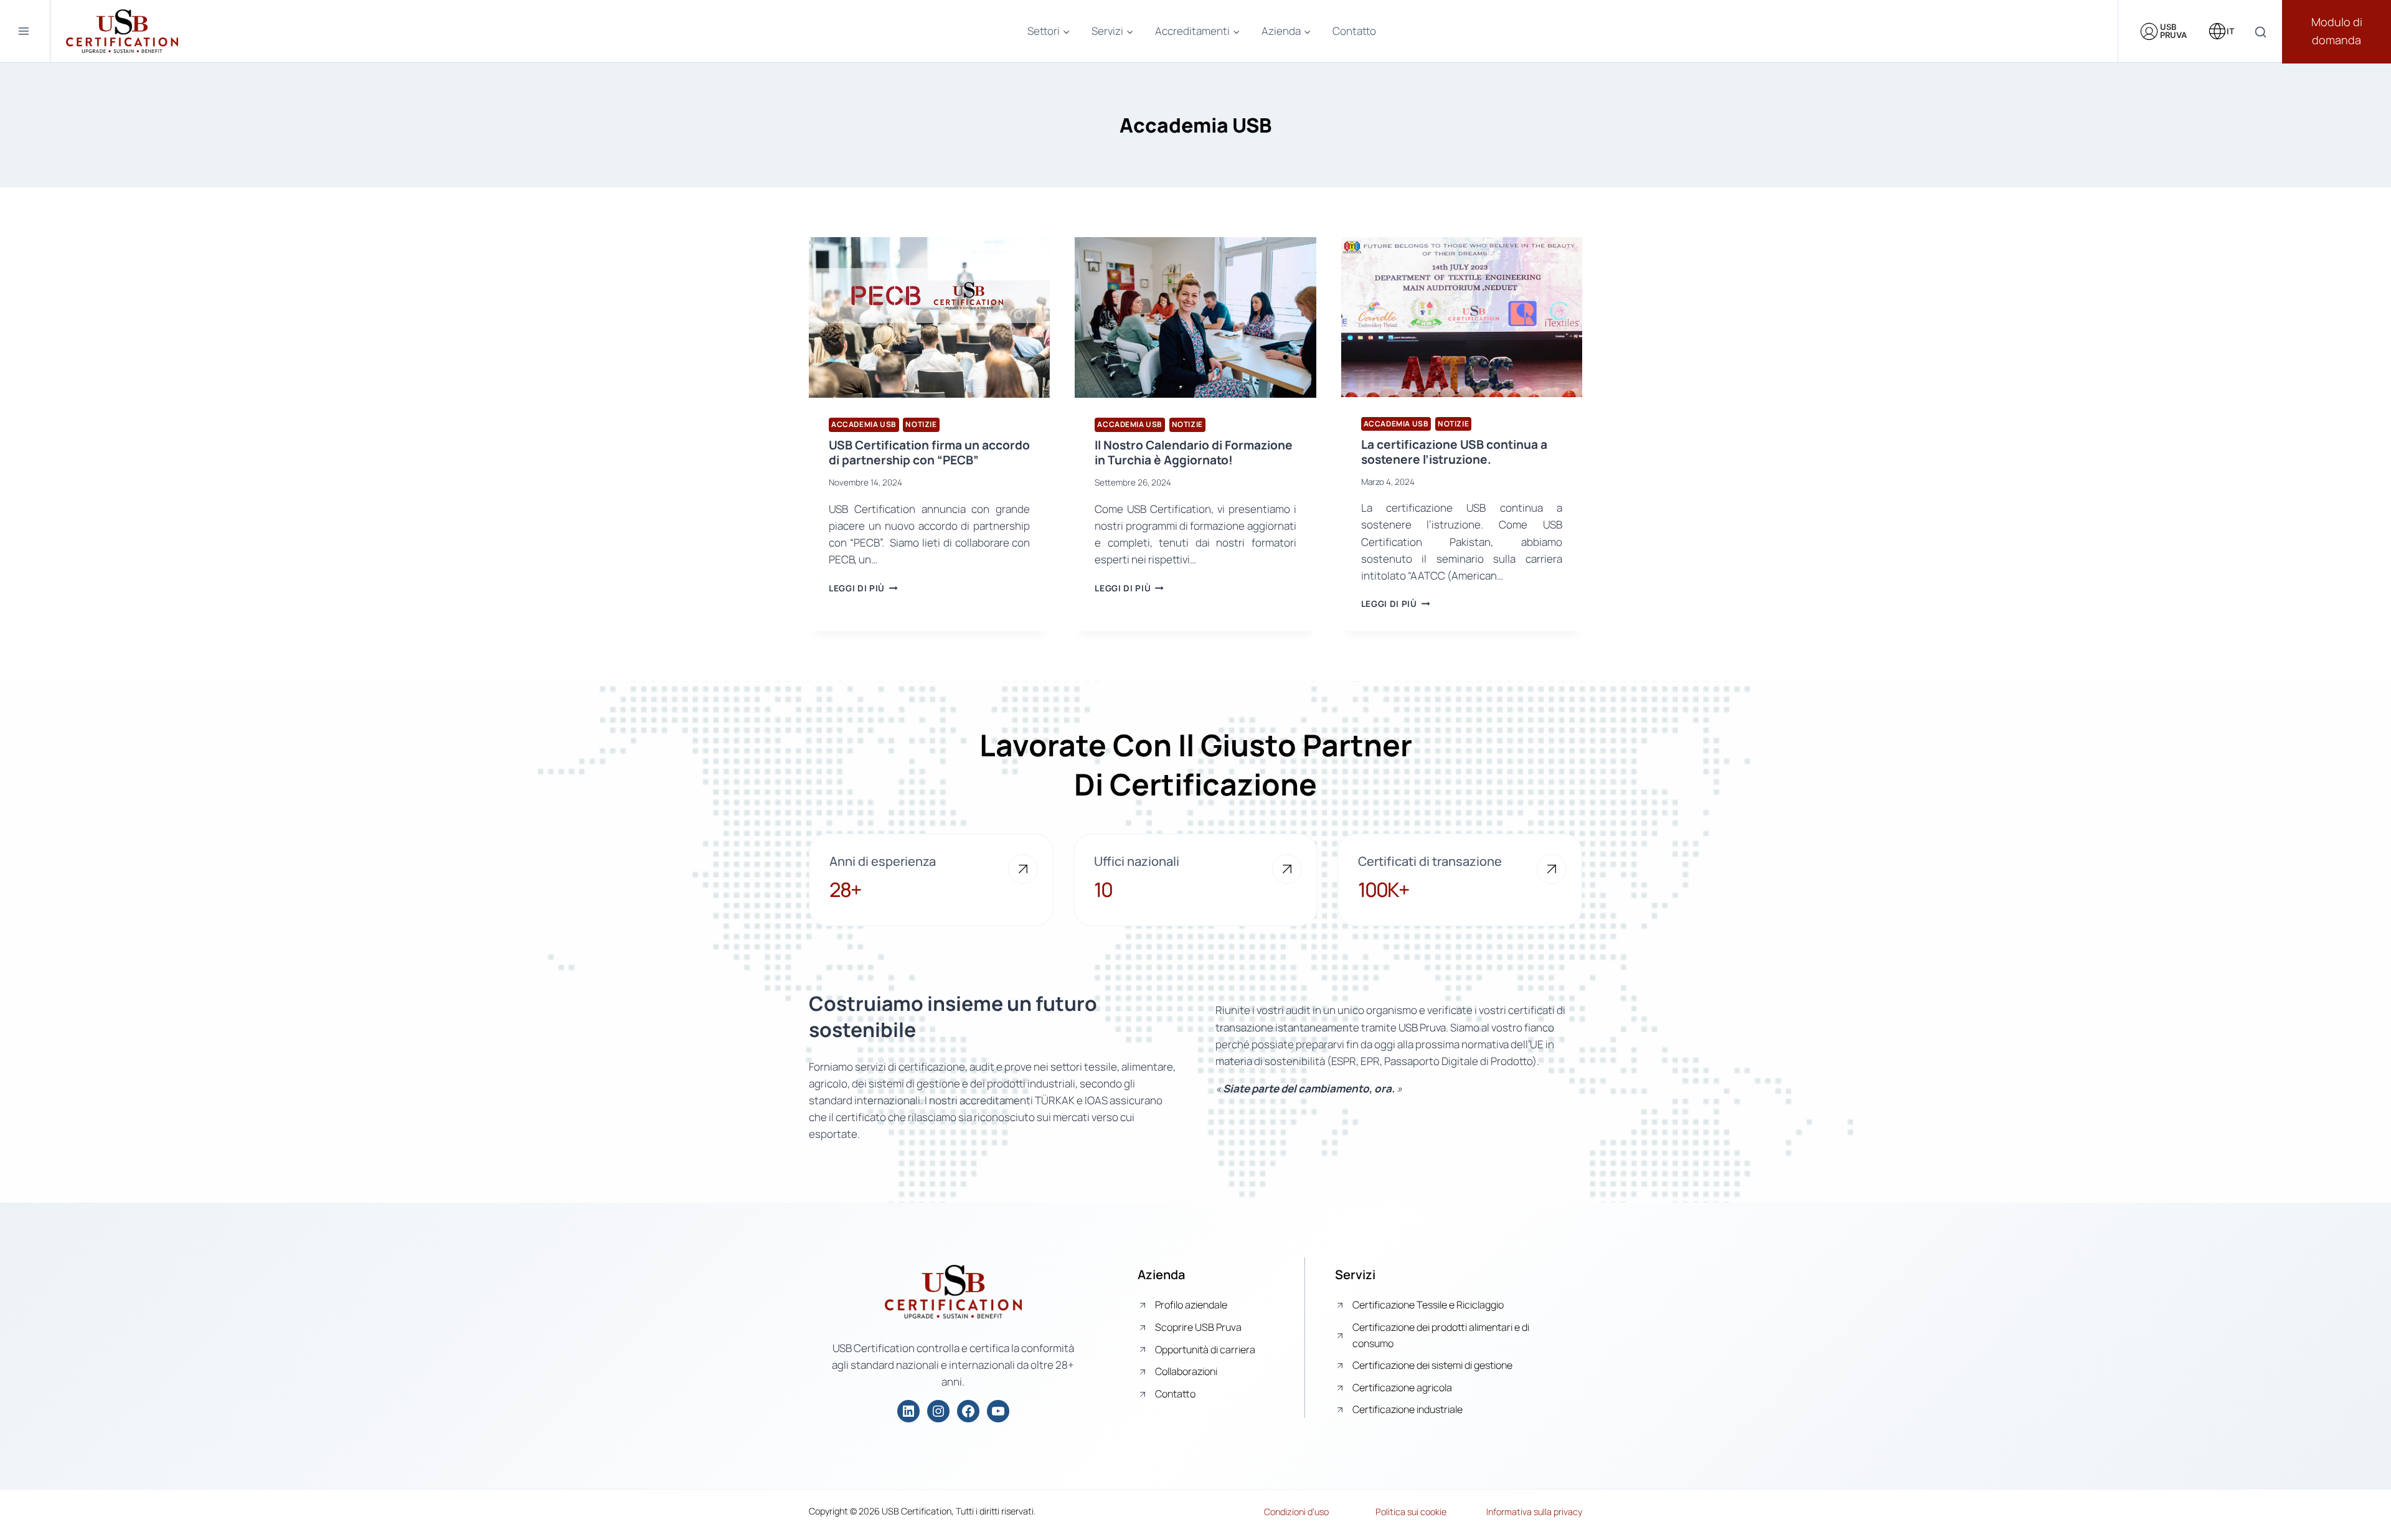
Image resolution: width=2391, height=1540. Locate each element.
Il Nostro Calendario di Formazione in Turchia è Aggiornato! (1194, 453)
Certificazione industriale (1408, 1409)
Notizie (921, 424)
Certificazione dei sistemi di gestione (1432, 1365)
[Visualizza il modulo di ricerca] (2261, 33)
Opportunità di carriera (1205, 1350)
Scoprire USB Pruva (1198, 1327)
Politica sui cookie (1411, 1512)
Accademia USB (864, 424)
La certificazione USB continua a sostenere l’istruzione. (1454, 452)
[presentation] (929, 317)
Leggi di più (863, 588)
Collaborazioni (1186, 1371)
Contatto (1354, 31)
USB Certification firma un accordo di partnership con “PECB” (929, 453)
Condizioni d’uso (1296, 1512)
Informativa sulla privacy (1534, 1512)
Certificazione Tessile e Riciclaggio (1428, 1305)
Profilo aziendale (1191, 1305)
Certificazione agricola (1402, 1387)
